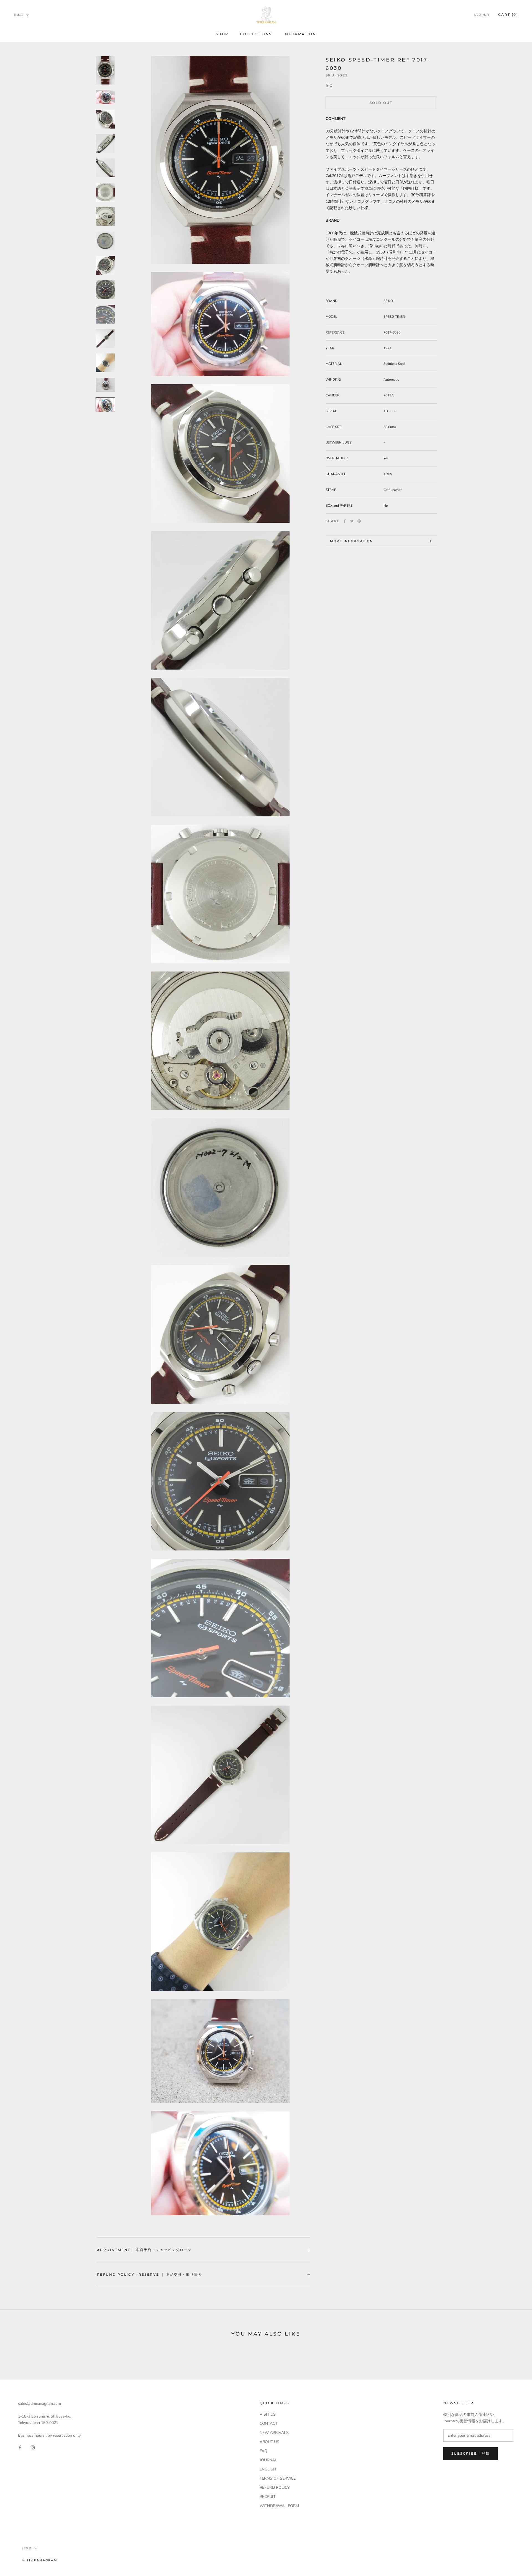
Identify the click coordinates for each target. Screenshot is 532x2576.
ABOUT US (269, 2442)
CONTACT (268, 2424)
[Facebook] (345, 521)
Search (482, 15)
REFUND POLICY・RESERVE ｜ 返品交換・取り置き (149, 2274)
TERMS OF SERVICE (278, 2478)
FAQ (264, 2451)
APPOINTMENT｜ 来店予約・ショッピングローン (144, 2250)
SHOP (222, 34)
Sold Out (381, 103)
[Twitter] (352, 521)
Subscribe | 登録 (471, 2453)
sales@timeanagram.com (39, 2404)
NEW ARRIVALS (274, 2433)
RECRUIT (268, 2497)
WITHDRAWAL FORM (279, 2506)
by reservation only (64, 2435)
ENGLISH (268, 2469)
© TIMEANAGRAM (40, 2560)
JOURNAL (268, 2460)
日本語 (19, 15)
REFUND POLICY (275, 2487)
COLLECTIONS (256, 34)
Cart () (508, 15)
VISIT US (268, 2414)
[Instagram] (33, 2447)
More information (351, 541)
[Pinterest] (359, 521)
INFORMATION (300, 34)
